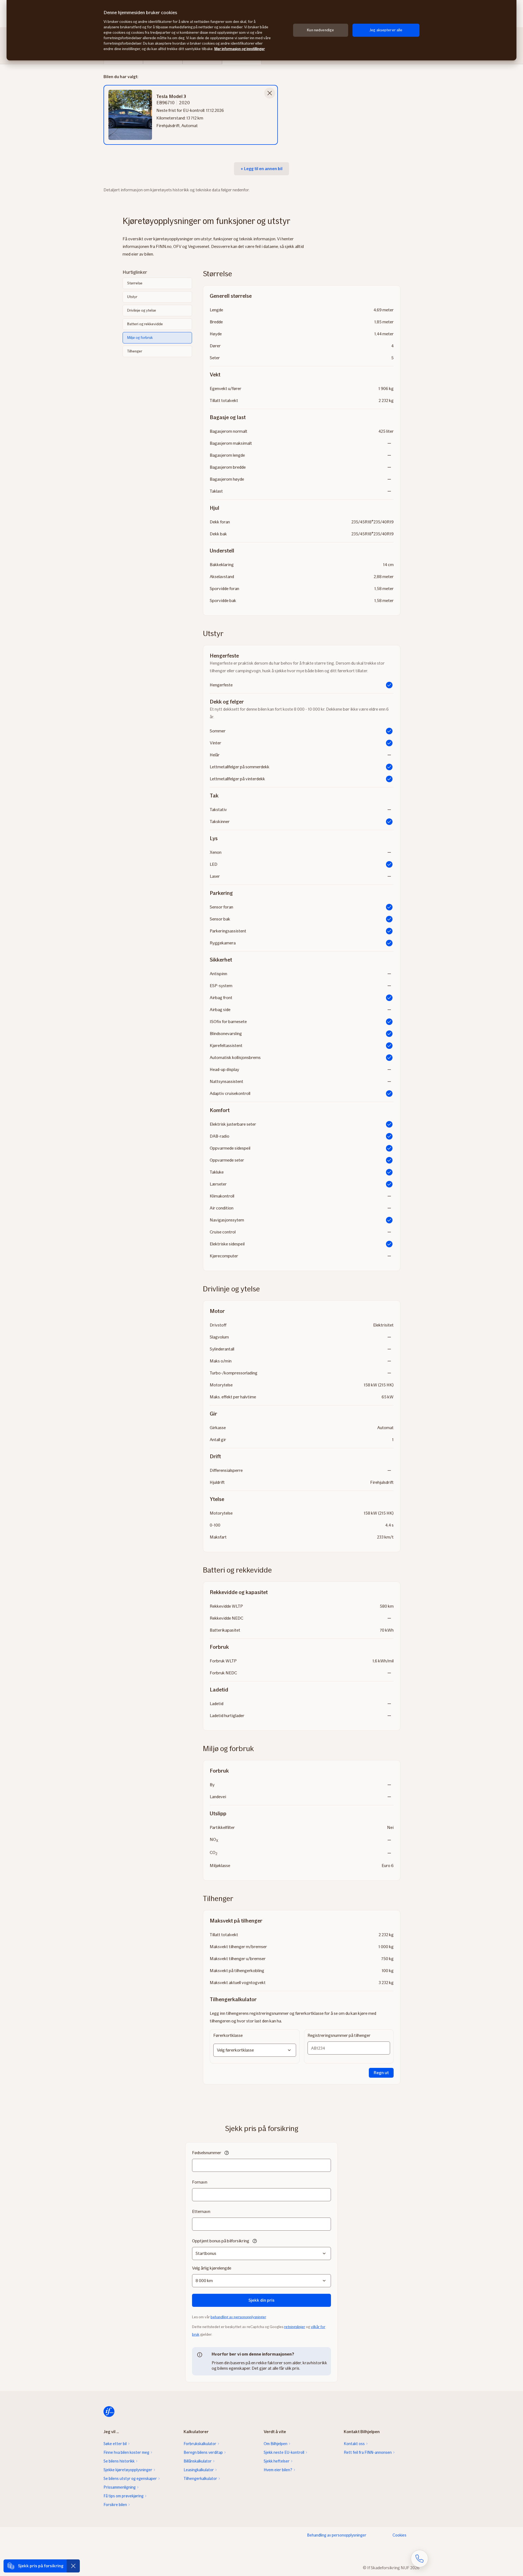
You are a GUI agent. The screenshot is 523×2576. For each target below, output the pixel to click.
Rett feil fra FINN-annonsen (368, 2452)
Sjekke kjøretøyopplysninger (128, 2470)
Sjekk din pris (261, 2300)
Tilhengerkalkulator (200, 2479)
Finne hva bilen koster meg (126, 2452)
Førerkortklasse (228, 2035)
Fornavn (200, 2182)
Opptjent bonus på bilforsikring (221, 2241)
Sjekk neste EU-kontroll (284, 2452)
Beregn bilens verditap (203, 2452)
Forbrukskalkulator (200, 2444)
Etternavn (201, 2211)
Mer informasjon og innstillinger (240, 49)
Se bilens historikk (119, 2461)
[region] (261, 30)
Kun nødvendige (320, 30)
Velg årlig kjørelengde (212, 2268)
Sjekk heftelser (277, 2461)
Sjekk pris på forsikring (41, 2566)
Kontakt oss (354, 2444)
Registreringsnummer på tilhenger (339, 2035)
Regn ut (381, 2073)
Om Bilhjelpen (276, 2444)
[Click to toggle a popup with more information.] (227, 2153)
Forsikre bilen (115, 2505)
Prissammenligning (120, 2487)
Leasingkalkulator (199, 2470)
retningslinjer (295, 2327)
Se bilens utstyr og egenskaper (130, 2479)
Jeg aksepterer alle (386, 30)
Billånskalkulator (198, 2461)
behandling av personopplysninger (238, 2317)
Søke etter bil (115, 2444)
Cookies (399, 2535)
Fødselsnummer (207, 2153)
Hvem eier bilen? (278, 2470)
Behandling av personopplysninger (337, 2535)
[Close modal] (270, 93)
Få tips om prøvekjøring (124, 2496)
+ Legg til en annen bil (261, 169)
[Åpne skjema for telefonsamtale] (419, 2559)
